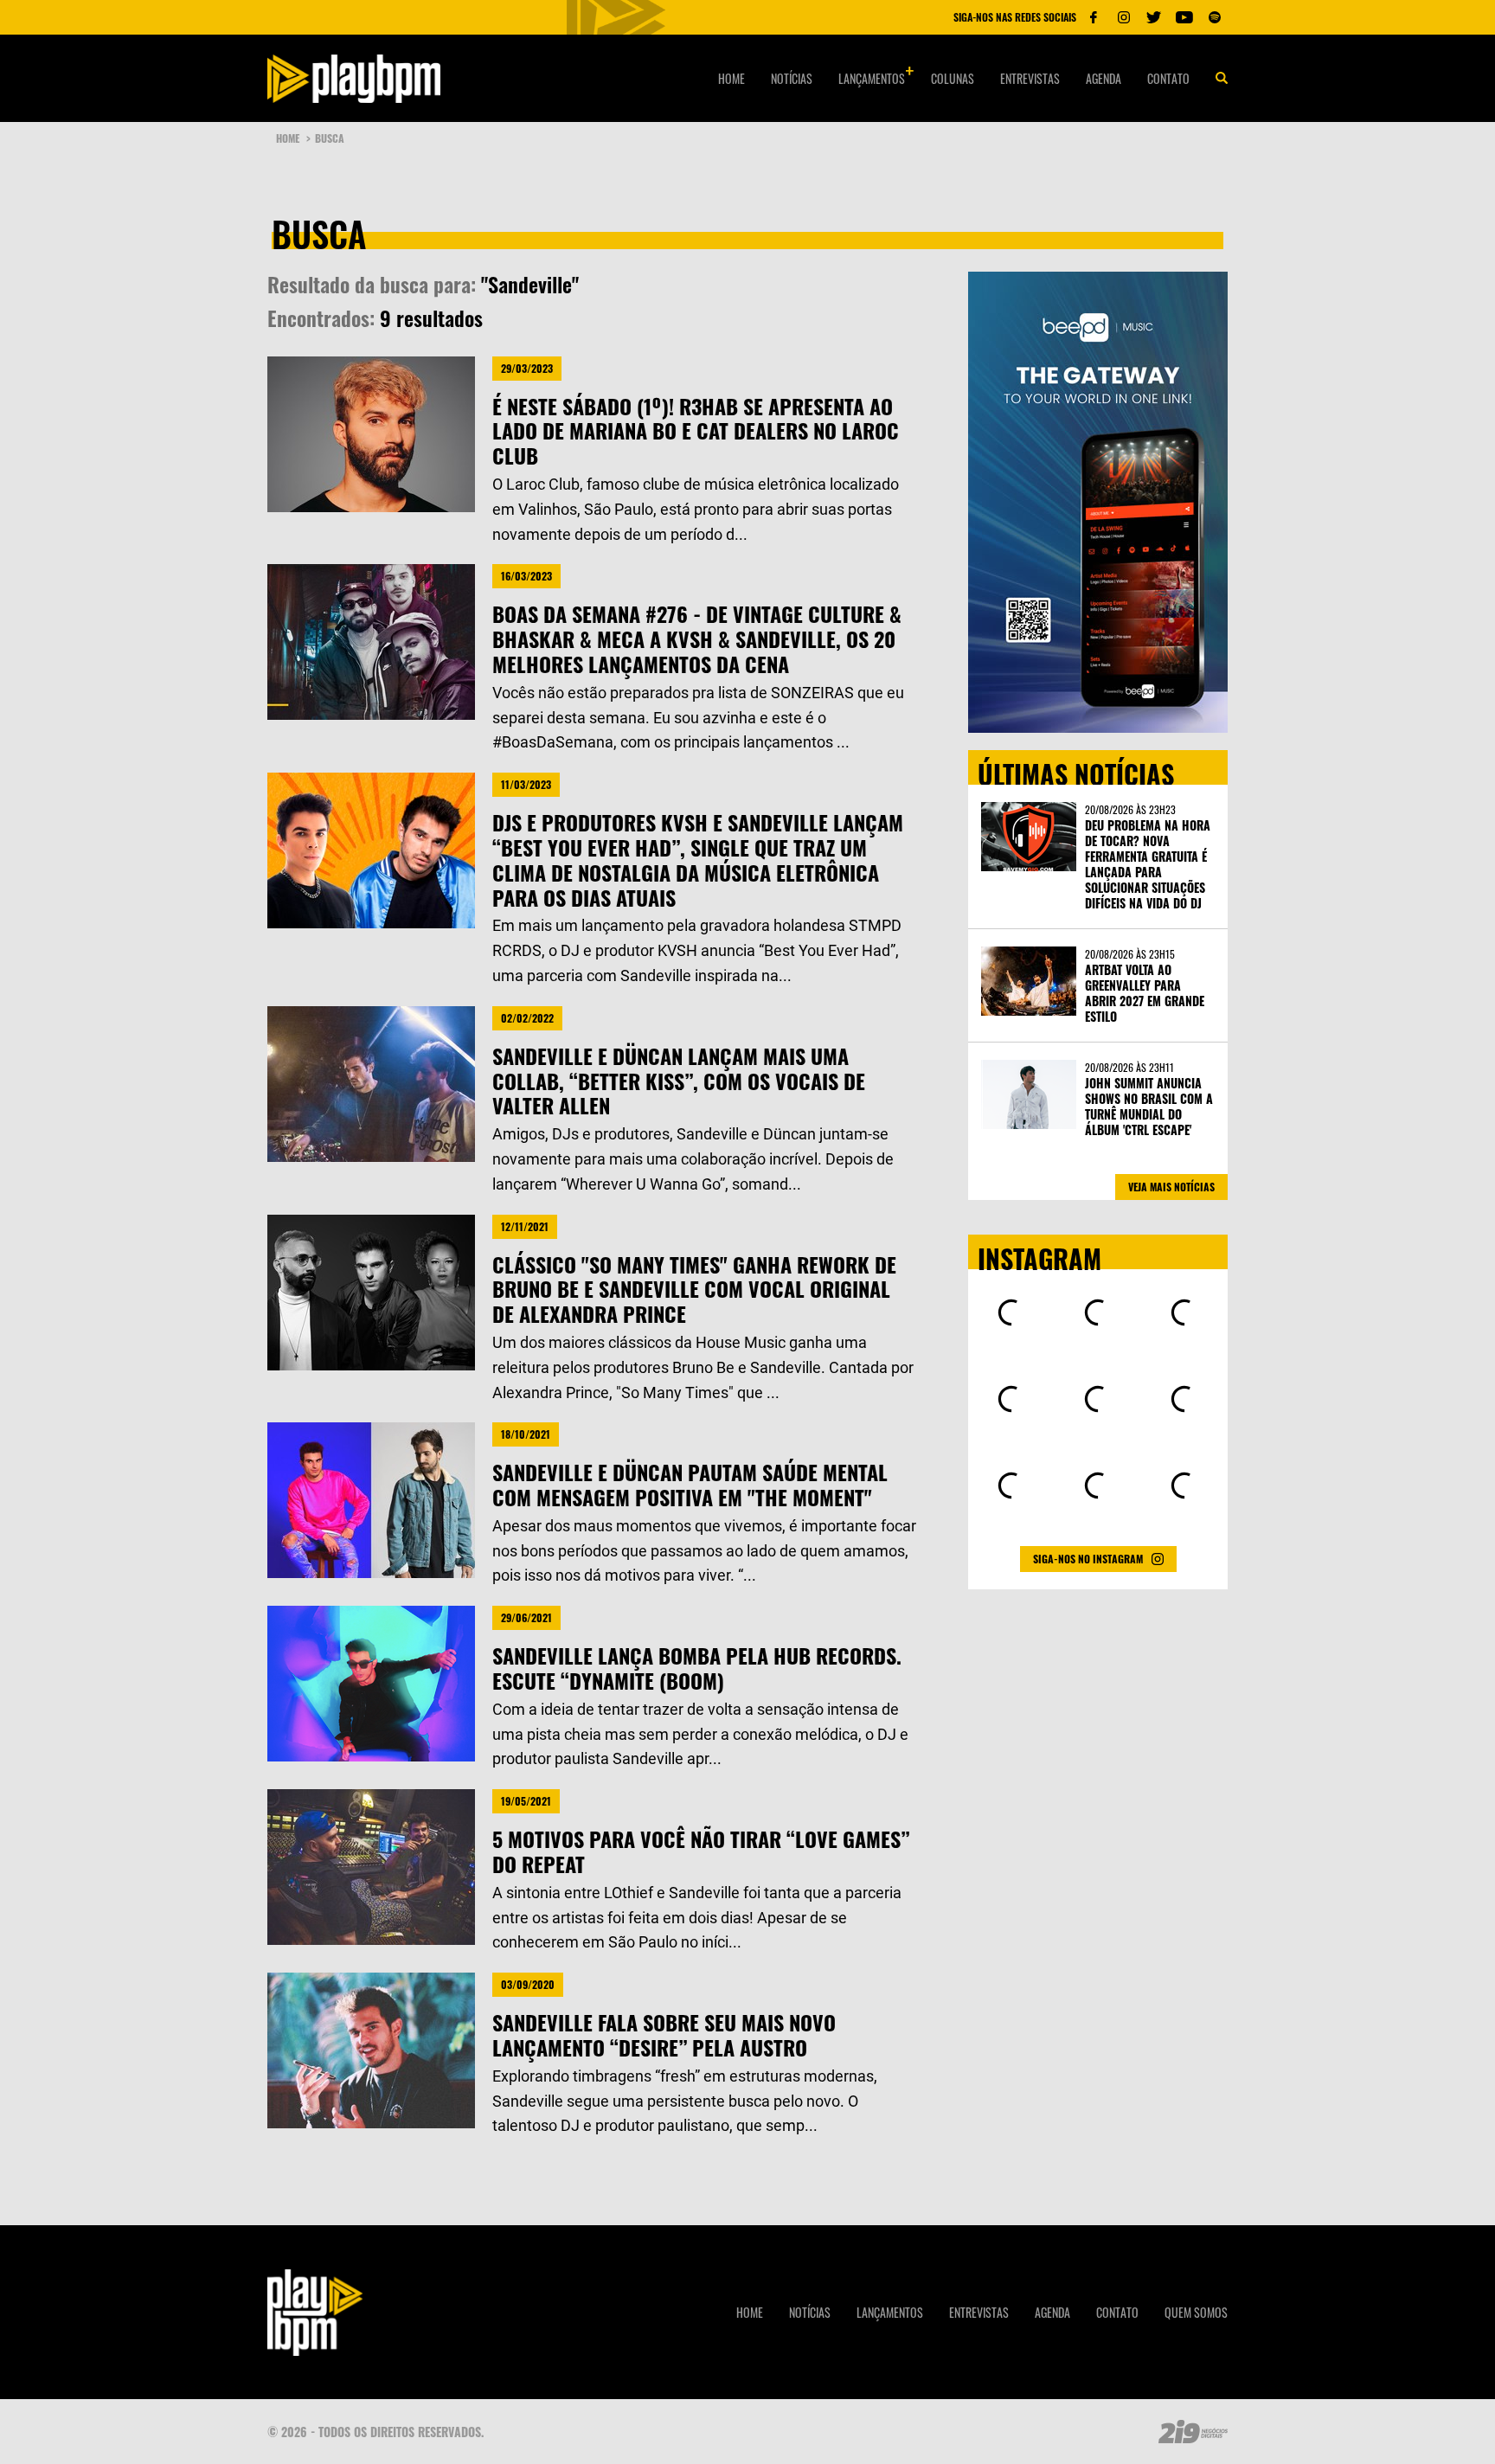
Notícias (792, 78)
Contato (1168, 78)
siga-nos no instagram (1088, 1559)
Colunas (953, 78)
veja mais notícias (1171, 1187)
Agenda (1104, 78)
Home (731, 78)
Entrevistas (1030, 78)
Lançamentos (872, 78)
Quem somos (1196, 2312)
